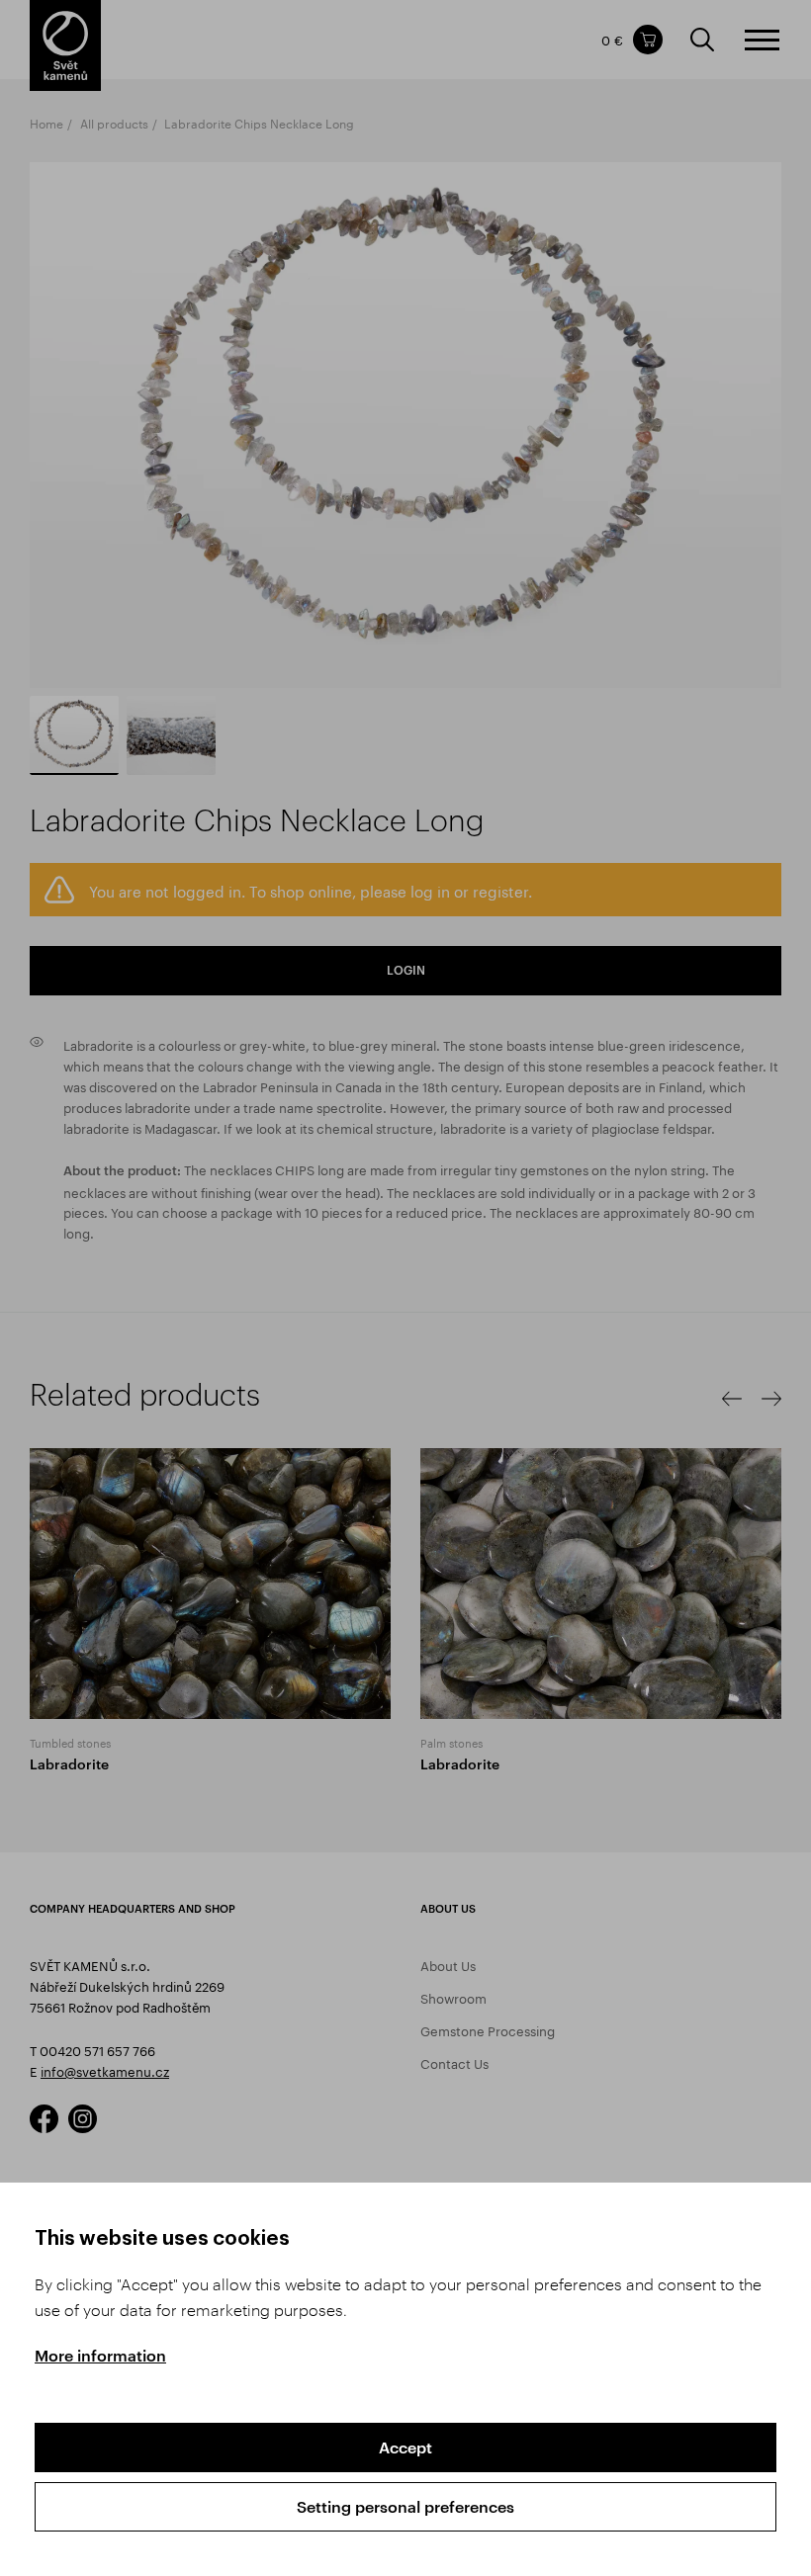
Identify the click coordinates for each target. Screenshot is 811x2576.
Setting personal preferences (405, 2506)
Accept (405, 2447)
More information (100, 2355)
